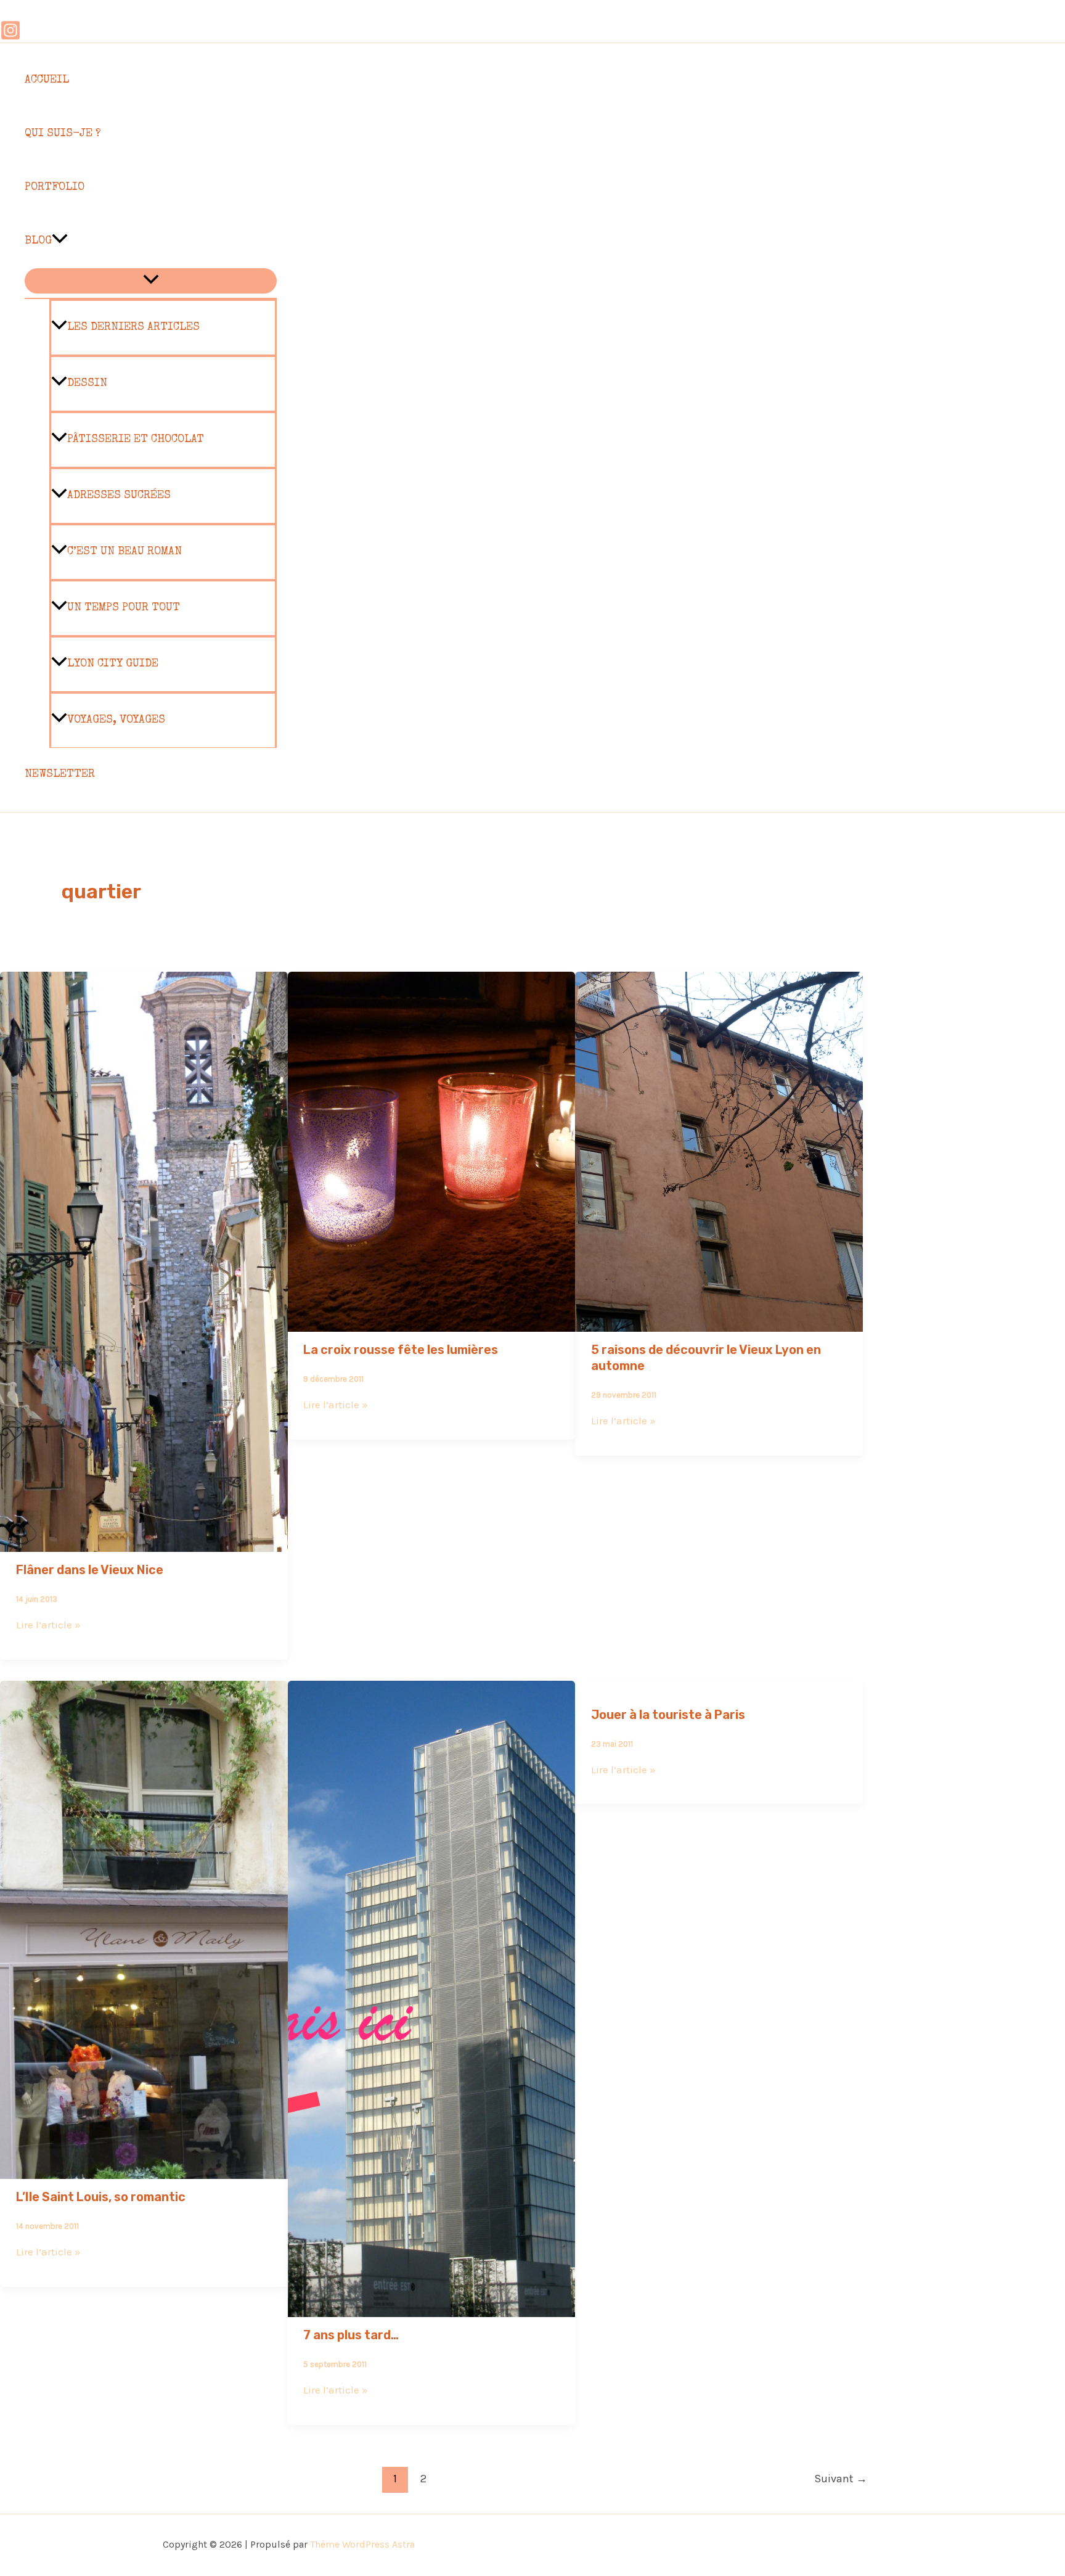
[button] (60, 241)
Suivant (841, 2479)
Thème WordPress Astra (362, 2544)
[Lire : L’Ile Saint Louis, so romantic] (144, 2170)
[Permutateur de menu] (151, 281)
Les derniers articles (133, 327)
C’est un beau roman (124, 552)
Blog (38, 241)
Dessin (87, 384)
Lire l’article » (48, 1625)
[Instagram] (10, 37)
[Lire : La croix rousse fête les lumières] (432, 1323)
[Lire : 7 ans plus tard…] (432, 2308)
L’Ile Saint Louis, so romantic (101, 2197)
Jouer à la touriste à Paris (668, 1715)
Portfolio (55, 187)
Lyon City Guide (113, 664)
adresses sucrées (119, 496)
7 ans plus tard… (351, 2335)
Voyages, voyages (116, 720)
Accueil (47, 80)
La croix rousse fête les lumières (401, 1350)
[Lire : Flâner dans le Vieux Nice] (144, 1543)
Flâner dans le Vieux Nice (90, 1570)
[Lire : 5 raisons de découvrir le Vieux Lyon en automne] (719, 1323)
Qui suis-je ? (63, 134)
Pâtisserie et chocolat (136, 440)
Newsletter (60, 774)
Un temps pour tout (124, 608)
